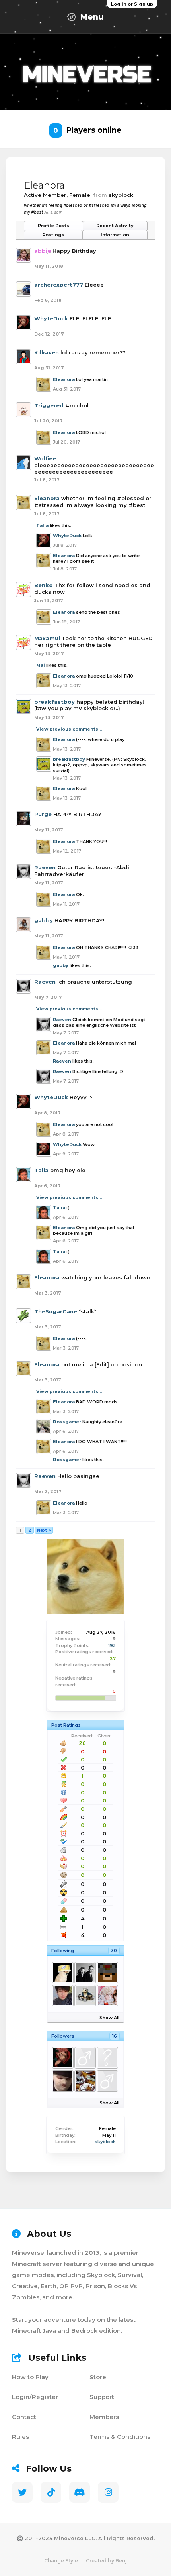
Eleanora (64, 379)
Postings (53, 235)
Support (102, 2397)
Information (115, 235)
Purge (43, 814)
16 (115, 2036)
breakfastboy (54, 702)
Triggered (49, 405)
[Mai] (62, 1996)
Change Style (61, 2561)
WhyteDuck (51, 318)
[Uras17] (107, 2081)
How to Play (30, 2377)
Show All (109, 2018)
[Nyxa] (85, 1973)
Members (104, 2417)
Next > (44, 1530)
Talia (42, 525)
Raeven (45, 867)
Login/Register (35, 2397)
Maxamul (47, 638)
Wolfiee (45, 458)
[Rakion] (62, 1973)
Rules (20, 2437)
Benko (44, 585)
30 (114, 1951)
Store (98, 2377)
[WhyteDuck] (62, 2058)
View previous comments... (69, 729)
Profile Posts (53, 226)
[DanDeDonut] (85, 2081)
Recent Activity (115, 226)
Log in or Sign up (132, 4)
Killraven (47, 352)
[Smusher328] (85, 1996)
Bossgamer (67, 1422)
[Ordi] (107, 1996)
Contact (24, 2417)
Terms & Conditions (120, 2437)
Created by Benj (106, 2561)
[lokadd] (85, 2058)
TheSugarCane (56, 1311)
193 (112, 1645)
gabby (44, 920)
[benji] (107, 1973)
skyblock (105, 2142)
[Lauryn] (107, 2058)
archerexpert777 (59, 285)
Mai (41, 665)
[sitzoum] (62, 2081)
